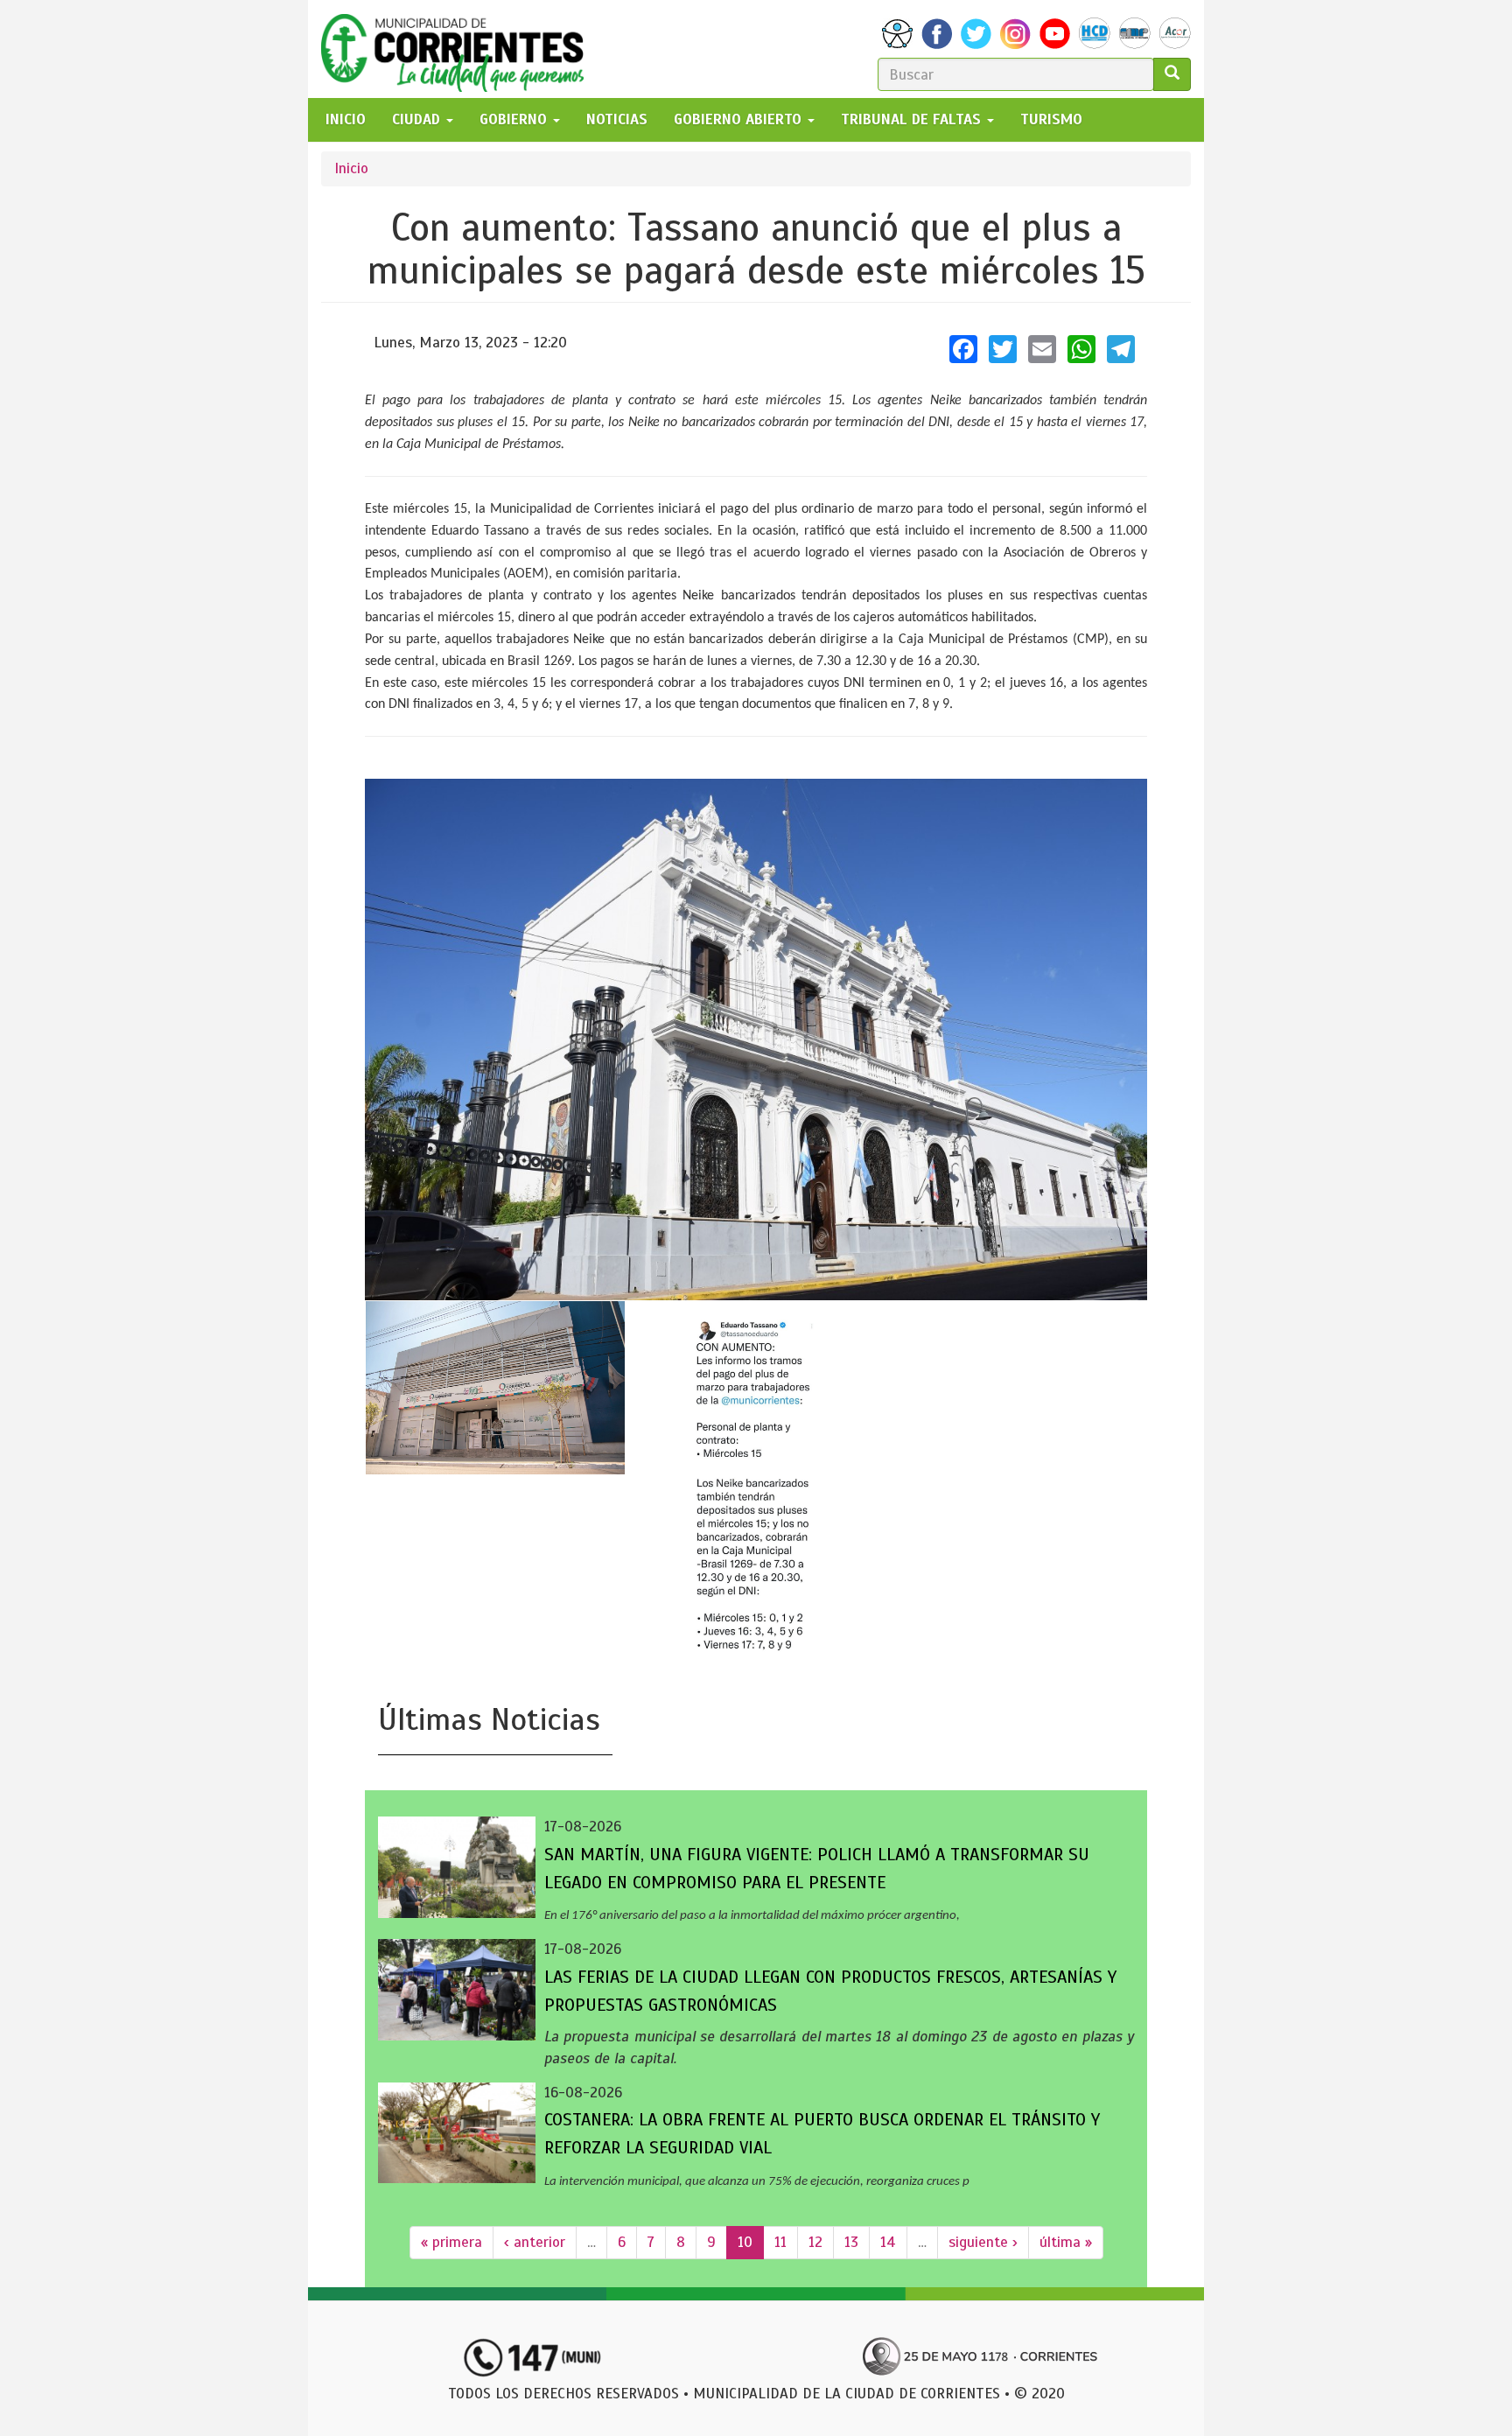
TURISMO (1051, 119)
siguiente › (983, 2242)
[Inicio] (459, 49)
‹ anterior (535, 2242)
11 (780, 2242)
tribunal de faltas (913, 119)
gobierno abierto (740, 119)
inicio (346, 119)
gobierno (515, 119)
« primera (451, 2242)
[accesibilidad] (897, 34)
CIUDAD (418, 119)
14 (888, 2242)
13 (851, 2242)
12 (815, 2242)
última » (1066, 2242)
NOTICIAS (617, 119)
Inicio (351, 168)
